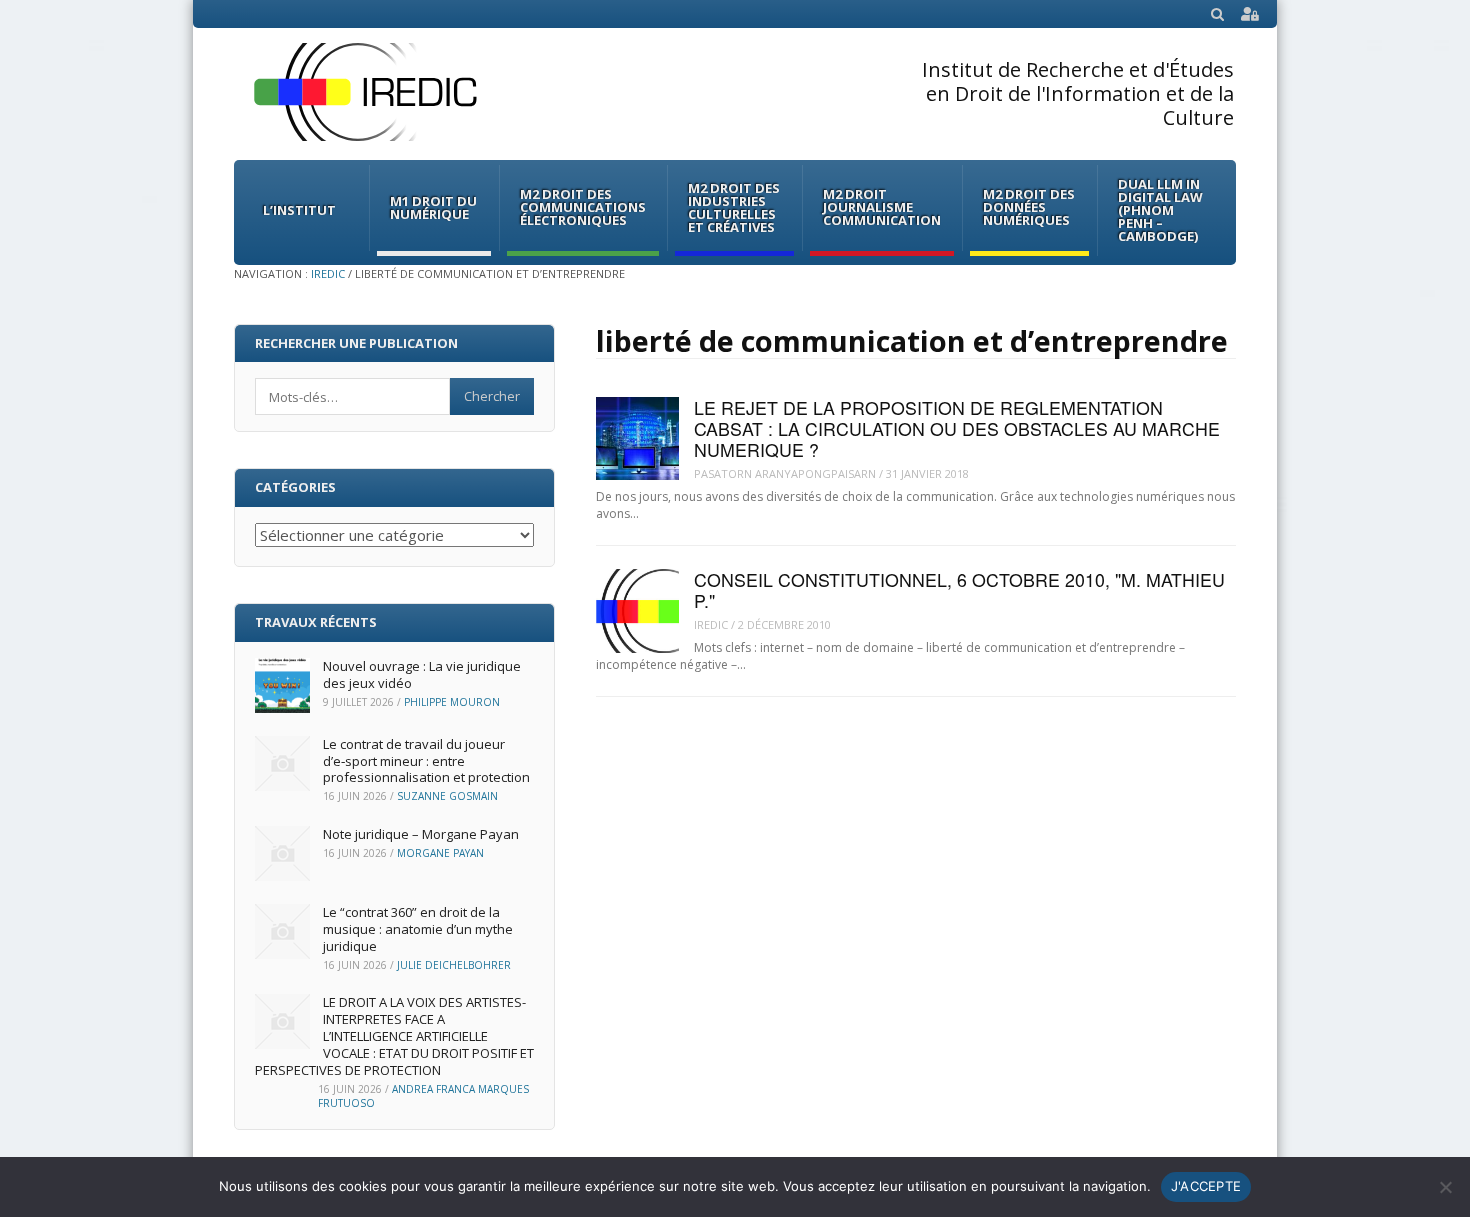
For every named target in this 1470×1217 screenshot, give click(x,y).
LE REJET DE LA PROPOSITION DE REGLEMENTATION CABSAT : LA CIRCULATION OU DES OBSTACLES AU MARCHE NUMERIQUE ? (957, 429)
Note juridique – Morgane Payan (421, 834)
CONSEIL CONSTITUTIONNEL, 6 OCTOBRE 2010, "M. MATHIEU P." (959, 590)
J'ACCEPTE (1206, 1186)
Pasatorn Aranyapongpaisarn (785, 473)
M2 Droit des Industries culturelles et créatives (734, 207)
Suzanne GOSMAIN (447, 796)
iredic (711, 624)
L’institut (299, 210)
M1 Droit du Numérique (433, 207)
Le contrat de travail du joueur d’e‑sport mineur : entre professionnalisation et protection (426, 761)
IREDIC (328, 273)
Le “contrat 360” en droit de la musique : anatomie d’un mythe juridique (418, 929)
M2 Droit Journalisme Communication (882, 207)
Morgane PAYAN (440, 853)
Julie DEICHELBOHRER (454, 965)
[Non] (1445, 1187)
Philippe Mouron (452, 702)
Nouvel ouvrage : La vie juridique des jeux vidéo (422, 674)
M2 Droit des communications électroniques (583, 207)
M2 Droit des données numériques (1029, 207)
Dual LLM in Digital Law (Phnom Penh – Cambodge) (1160, 210)
